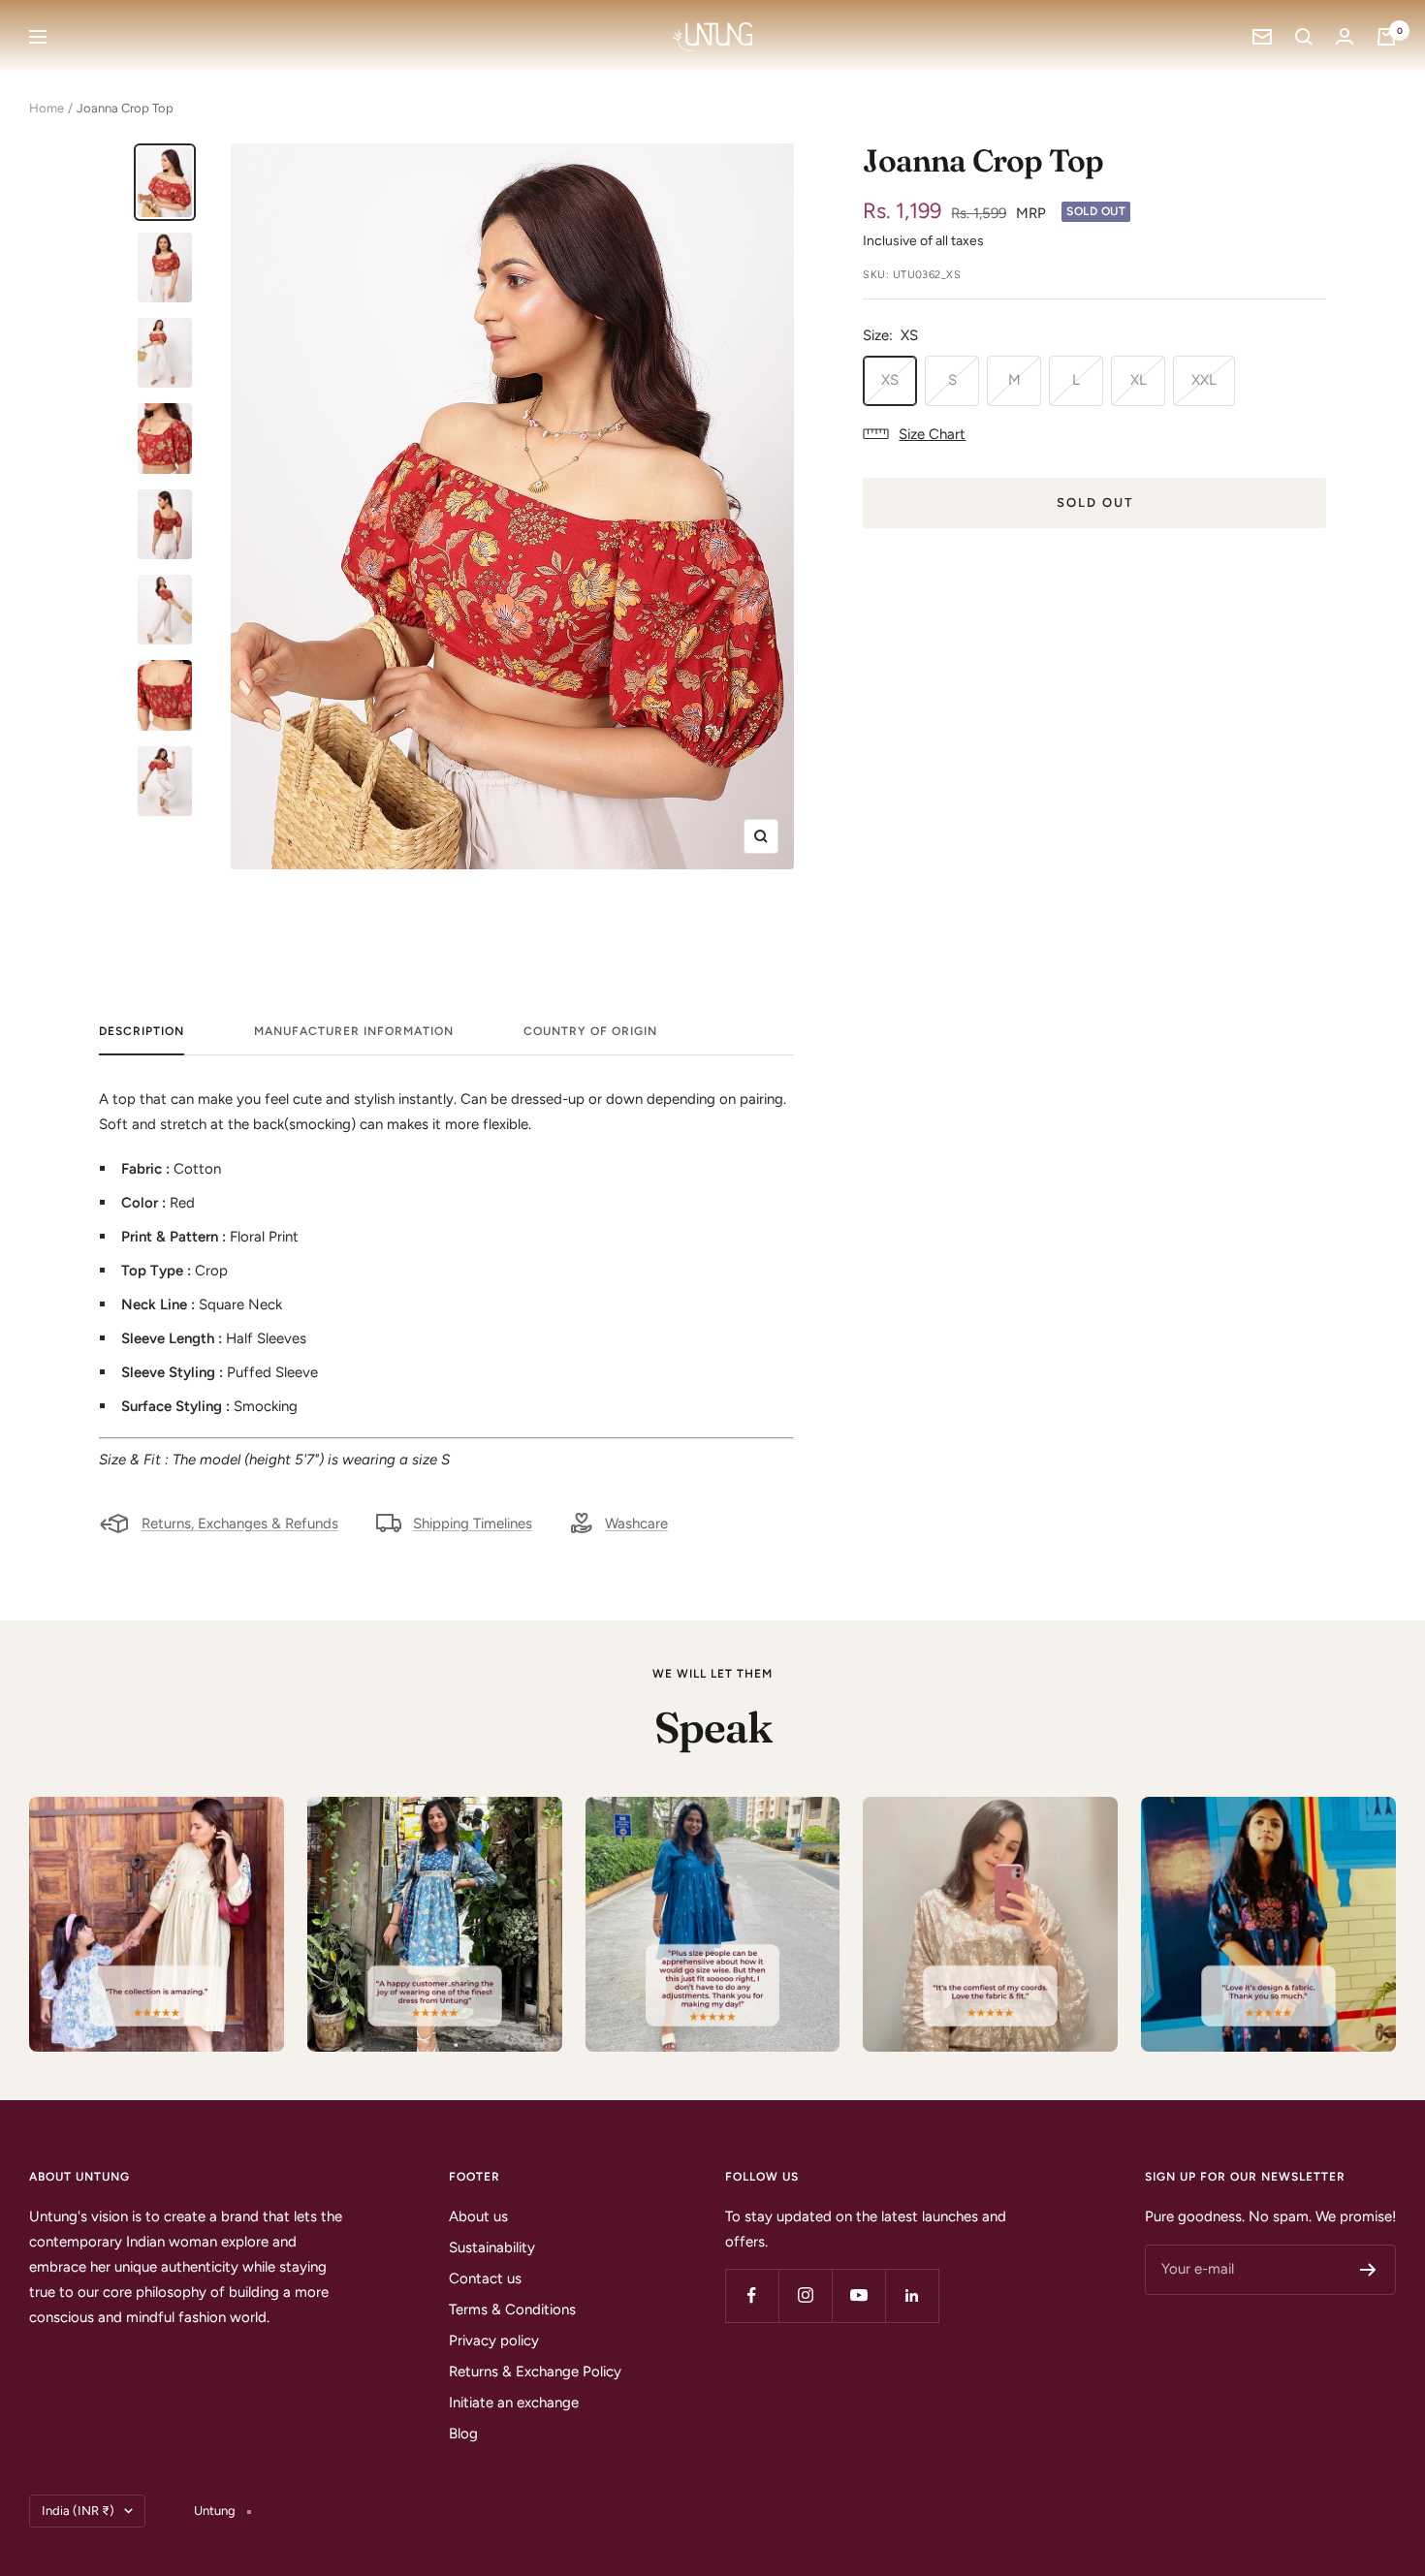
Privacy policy (494, 2340)
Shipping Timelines (473, 1524)
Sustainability (492, 2247)
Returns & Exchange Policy (535, 2372)
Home (47, 108)
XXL (1204, 380)
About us (478, 2216)
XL (1139, 380)
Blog (463, 2434)
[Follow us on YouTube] (858, 2295)
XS (890, 380)
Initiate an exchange (514, 2403)
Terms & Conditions (512, 2309)
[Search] (1304, 37)
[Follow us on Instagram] (805, 2295)
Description (142, 1031)
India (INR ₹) (78, 2511)
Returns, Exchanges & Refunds (240, 1524)
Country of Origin (590, 1031)
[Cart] (1386, 37)
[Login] (1345, 36)
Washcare (636, 1524)
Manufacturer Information (354, 1031)
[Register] (1368, 2270)
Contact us (485, 2278)
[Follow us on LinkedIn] (912, 2295)
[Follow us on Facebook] (752, 2295)
